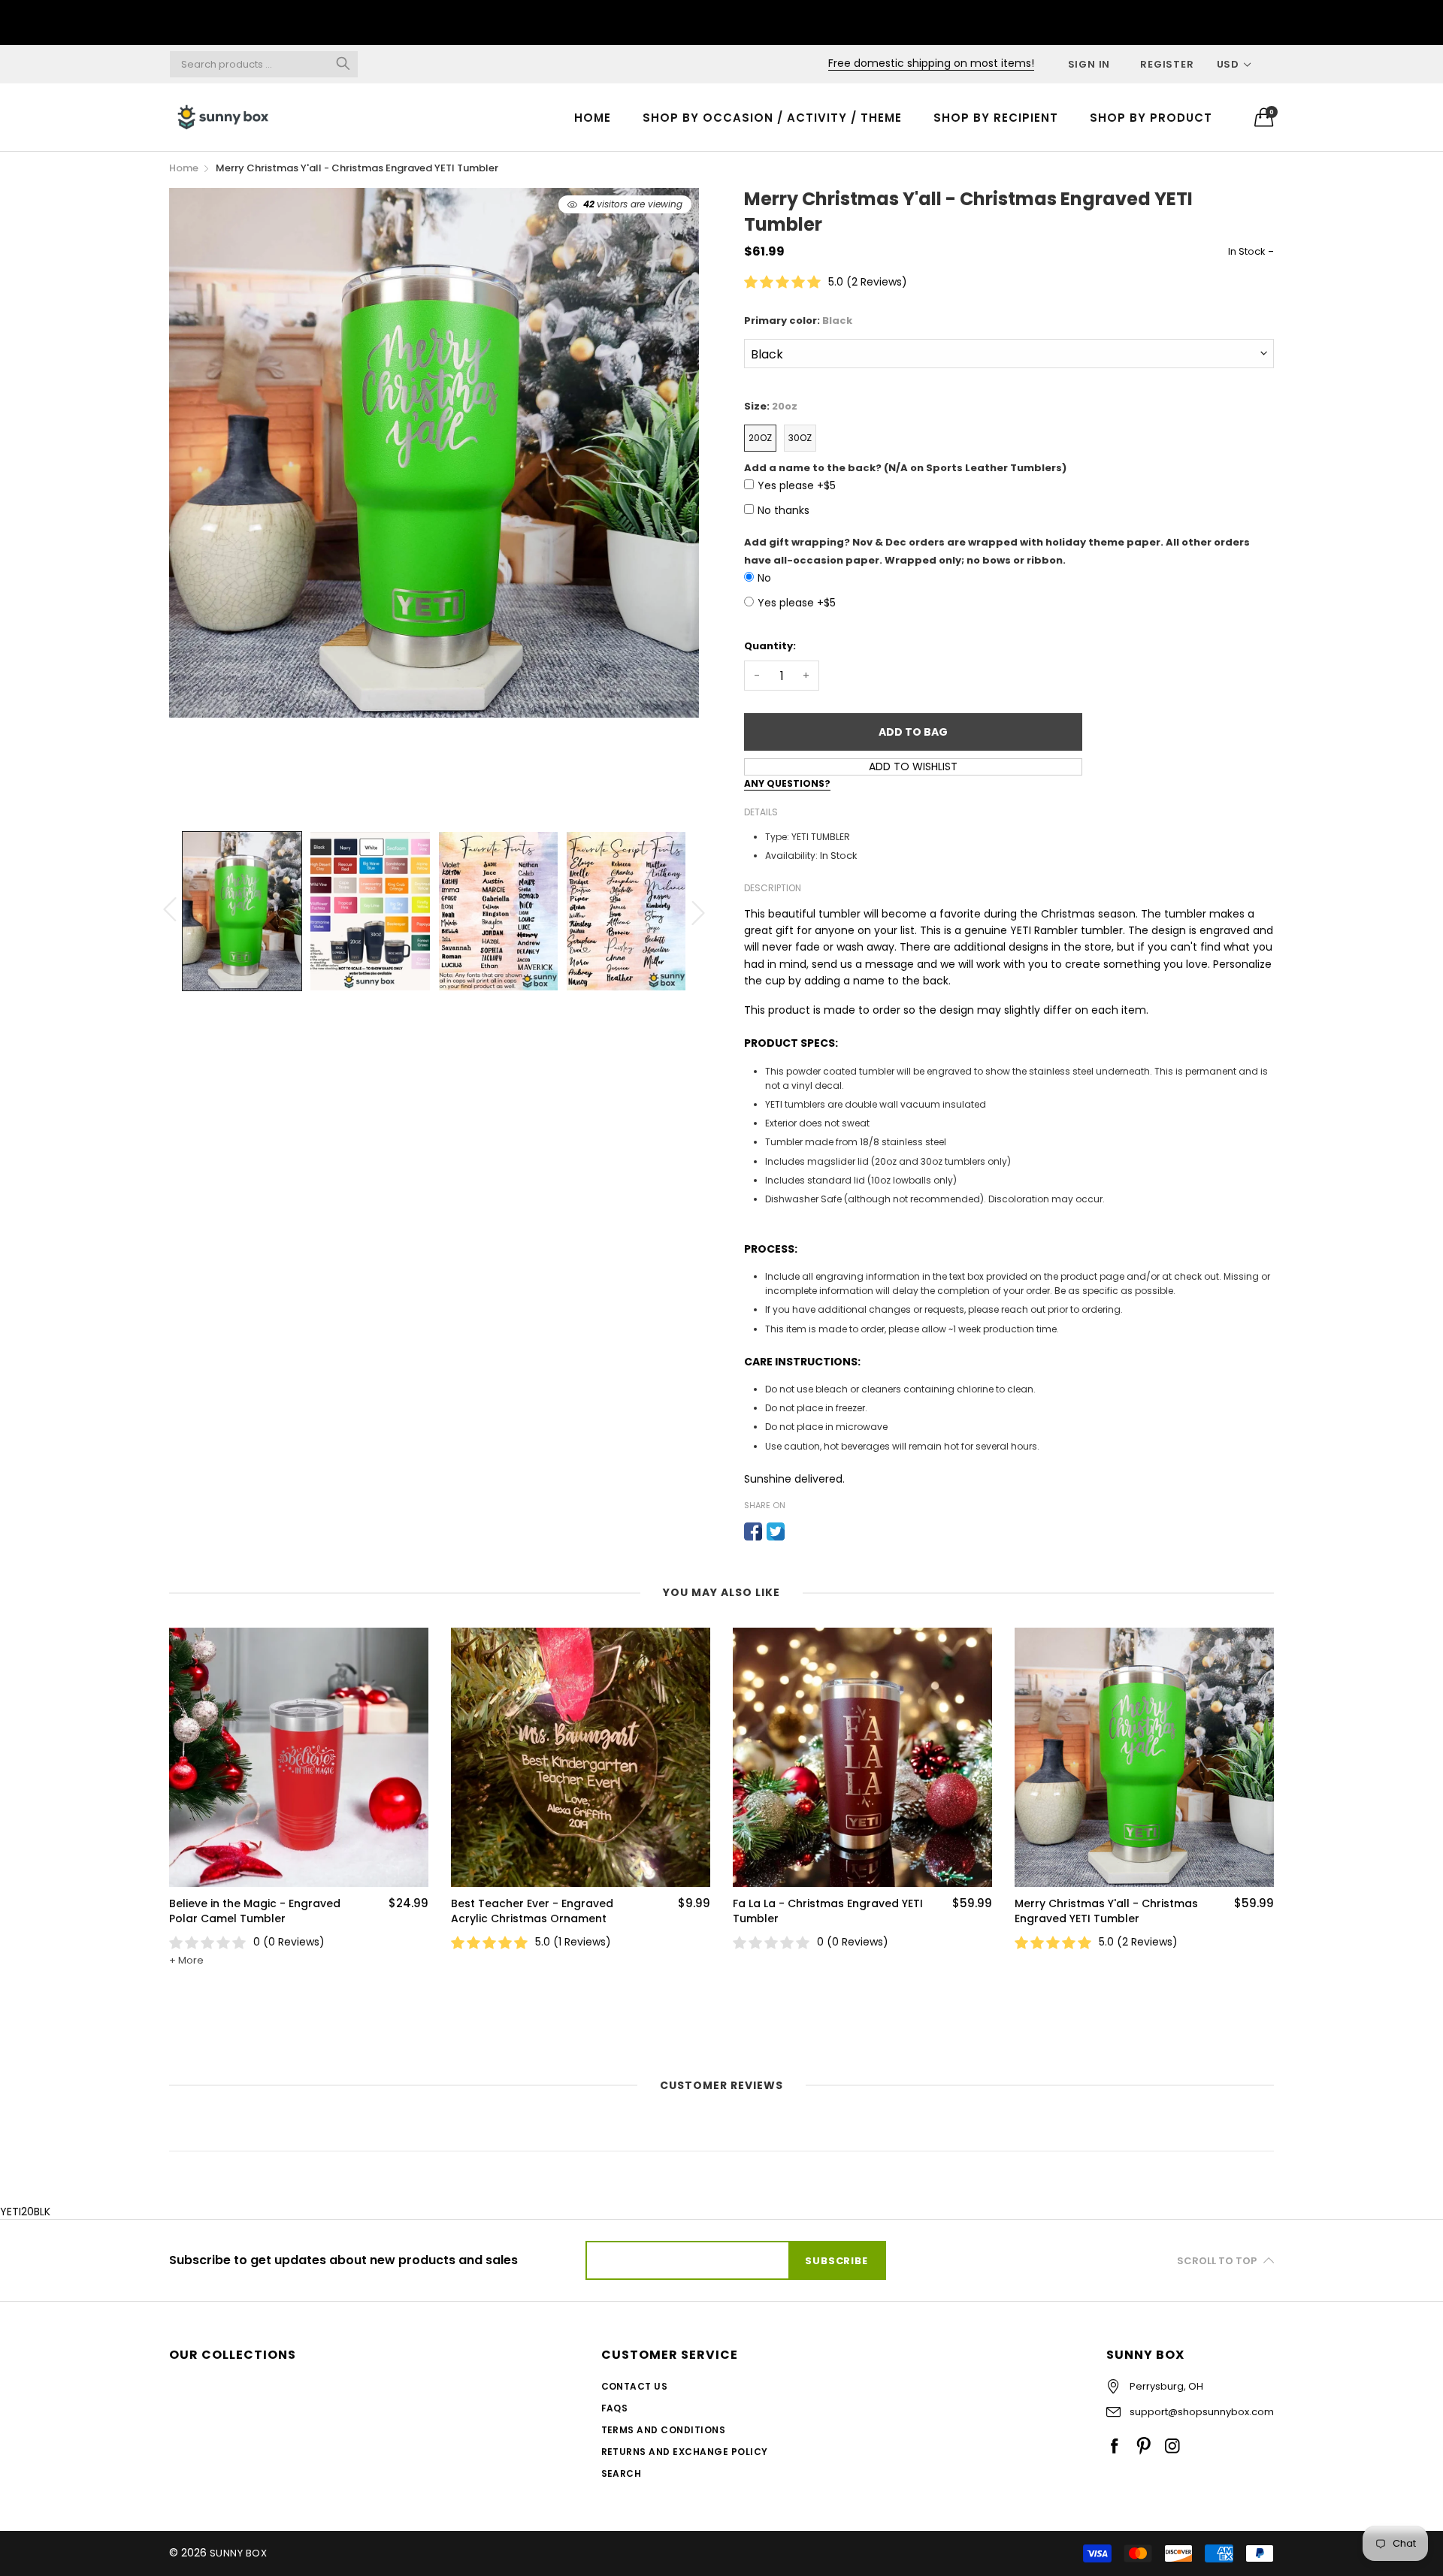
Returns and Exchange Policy (685, 2452)
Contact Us (635, 2386)
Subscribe (836, 2261)
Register (1167, 64)
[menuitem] (593, 117)
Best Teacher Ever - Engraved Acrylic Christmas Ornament (250, 1911)
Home (593, 118)
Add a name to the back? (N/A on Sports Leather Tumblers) (905, 468)
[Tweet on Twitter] (776, 1531)
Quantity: (770, 646)
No (764, 578)
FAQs (615, 2408)
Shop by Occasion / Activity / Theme (772, 118)
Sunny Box (238, 2553)
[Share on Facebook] (753, 1531)
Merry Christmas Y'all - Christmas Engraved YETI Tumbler (824, 1911)
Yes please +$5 (797, 485)
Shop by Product (1151, 118)
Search (622, 2473)
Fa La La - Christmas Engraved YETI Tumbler (546, 1911)
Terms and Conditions (664, 2430)
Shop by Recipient (996, 118)
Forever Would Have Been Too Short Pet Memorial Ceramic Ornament (1097, 1998)
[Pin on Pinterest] (798, 1531)
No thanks (784, 510)
